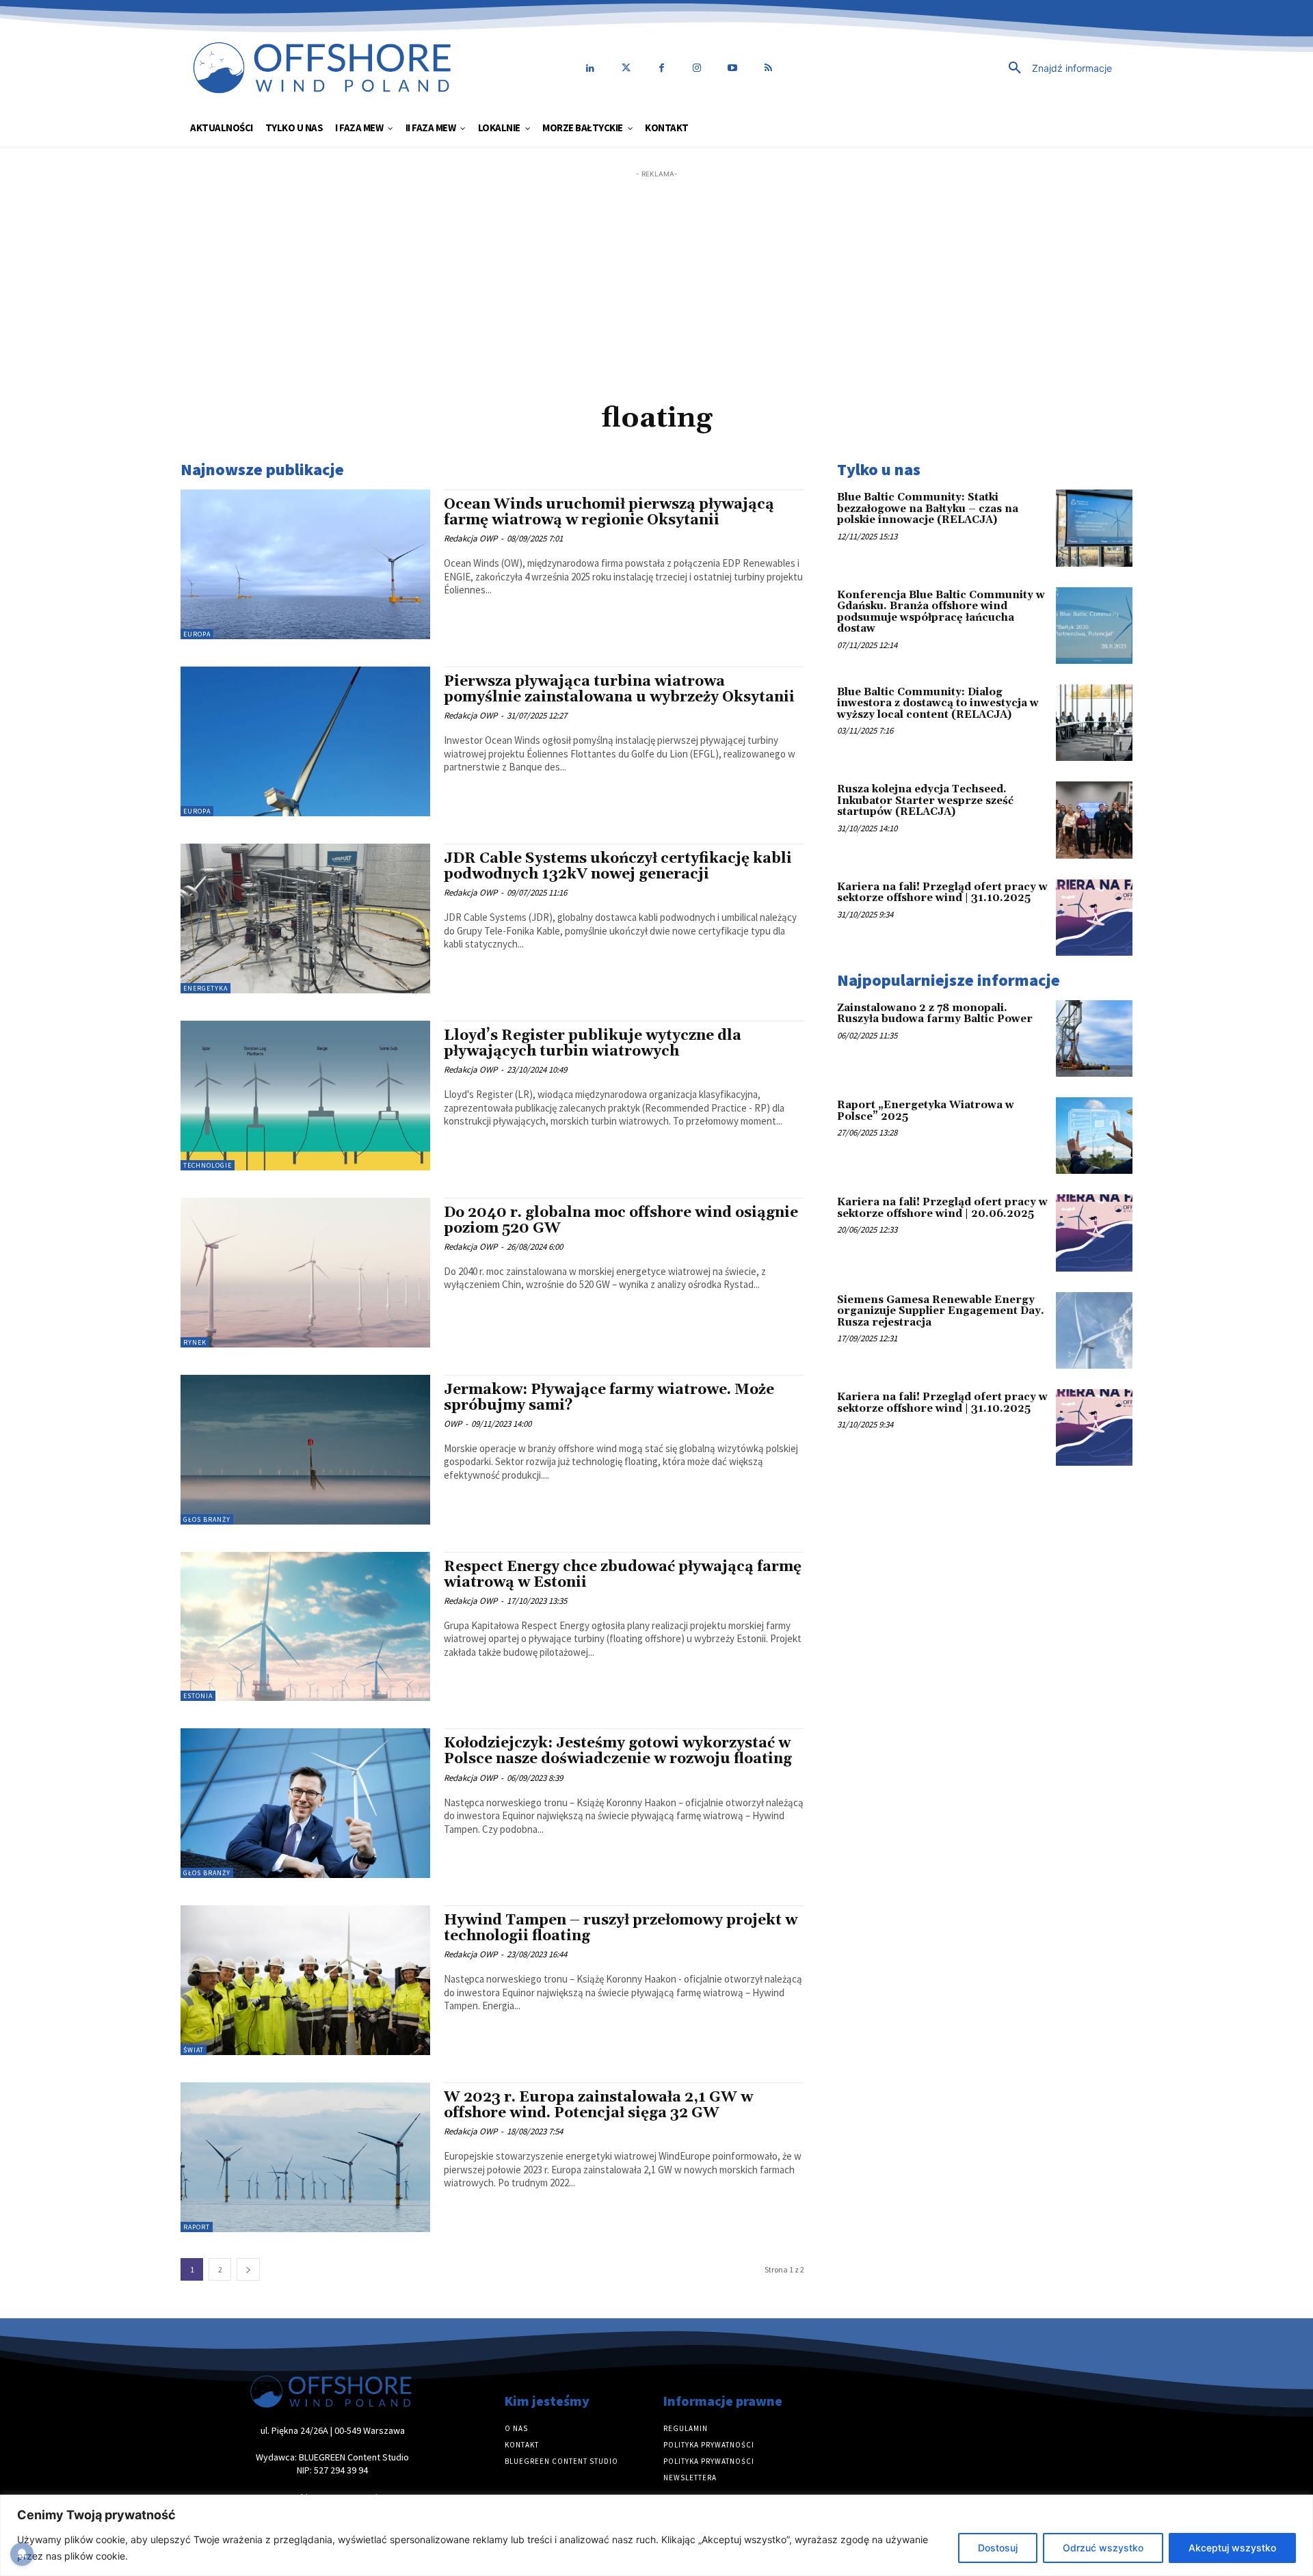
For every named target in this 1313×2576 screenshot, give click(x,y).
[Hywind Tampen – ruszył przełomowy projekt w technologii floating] (305, 1980)
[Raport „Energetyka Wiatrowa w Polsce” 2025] (1094, 1136)
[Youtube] (732, 68)
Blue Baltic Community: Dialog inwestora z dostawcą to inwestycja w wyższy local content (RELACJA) (938, 703)
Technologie (208, 1165)
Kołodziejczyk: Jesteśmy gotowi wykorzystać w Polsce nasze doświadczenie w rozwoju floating (618, 1751)
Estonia (198, 1696)
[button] (968, 68)
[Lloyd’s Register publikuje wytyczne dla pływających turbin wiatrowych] (305, 1096)
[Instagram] (697, 68)
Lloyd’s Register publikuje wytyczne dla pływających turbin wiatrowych (593, 1044)
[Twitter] (626, 68)
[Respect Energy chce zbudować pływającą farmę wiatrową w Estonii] (305, 1627)
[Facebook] (661, 68)
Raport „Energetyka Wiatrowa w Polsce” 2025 (926, 1111)
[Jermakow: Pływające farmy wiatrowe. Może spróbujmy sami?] (305, 1450)
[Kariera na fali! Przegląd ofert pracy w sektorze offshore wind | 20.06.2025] (1094, 1233)
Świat (194, 2050)
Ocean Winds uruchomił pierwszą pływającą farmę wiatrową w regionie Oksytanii (609, 512)
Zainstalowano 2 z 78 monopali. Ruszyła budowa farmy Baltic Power (935, 1014)
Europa (197, 634)
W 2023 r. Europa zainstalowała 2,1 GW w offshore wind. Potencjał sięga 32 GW (598, 2105)
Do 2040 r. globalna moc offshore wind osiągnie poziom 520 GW (621, 1221)
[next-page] (248, 2269)
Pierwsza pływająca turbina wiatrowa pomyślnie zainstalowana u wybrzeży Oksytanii (619, 689)
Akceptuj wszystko (1232, 2548)
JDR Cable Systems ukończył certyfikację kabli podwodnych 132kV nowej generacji (618, 867)
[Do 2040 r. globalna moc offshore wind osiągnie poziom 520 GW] (305, 1273)
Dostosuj (998, 2548)
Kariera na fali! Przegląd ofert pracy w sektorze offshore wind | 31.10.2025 (942, 893)
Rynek (195, 1342)
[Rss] (768, 68)
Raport (197, 2227)
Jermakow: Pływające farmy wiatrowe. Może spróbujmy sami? (609, 1398)
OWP (453, 1424)
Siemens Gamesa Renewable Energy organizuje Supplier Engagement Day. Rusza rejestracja (941, 1311)
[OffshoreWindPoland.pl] (324, 68)
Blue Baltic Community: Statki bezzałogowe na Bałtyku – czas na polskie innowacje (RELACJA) (928, 509)
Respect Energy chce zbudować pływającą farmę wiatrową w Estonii (623, 1575)
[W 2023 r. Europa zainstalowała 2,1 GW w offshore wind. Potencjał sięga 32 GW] (305, 2157)
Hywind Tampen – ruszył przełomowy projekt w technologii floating (621, 1928)
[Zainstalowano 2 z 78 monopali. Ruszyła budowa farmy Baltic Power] (1094, 1038)
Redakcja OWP (470, 538)
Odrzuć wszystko (1103, 2548)
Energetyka (205, 988)
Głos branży (207, 1519)
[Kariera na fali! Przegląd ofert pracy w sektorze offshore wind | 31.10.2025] (1094, 917)
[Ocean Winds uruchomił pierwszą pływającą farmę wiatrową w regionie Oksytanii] (305, 564)
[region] (656, 2535)
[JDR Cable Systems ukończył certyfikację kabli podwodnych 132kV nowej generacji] (305, 918)
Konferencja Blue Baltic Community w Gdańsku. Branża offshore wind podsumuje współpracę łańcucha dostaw (941, 612)
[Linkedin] (590, 68)
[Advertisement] (656, 277)
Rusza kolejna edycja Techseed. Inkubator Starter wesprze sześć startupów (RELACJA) (925, 801)
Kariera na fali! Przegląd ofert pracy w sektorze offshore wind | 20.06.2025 (942, 1208)
